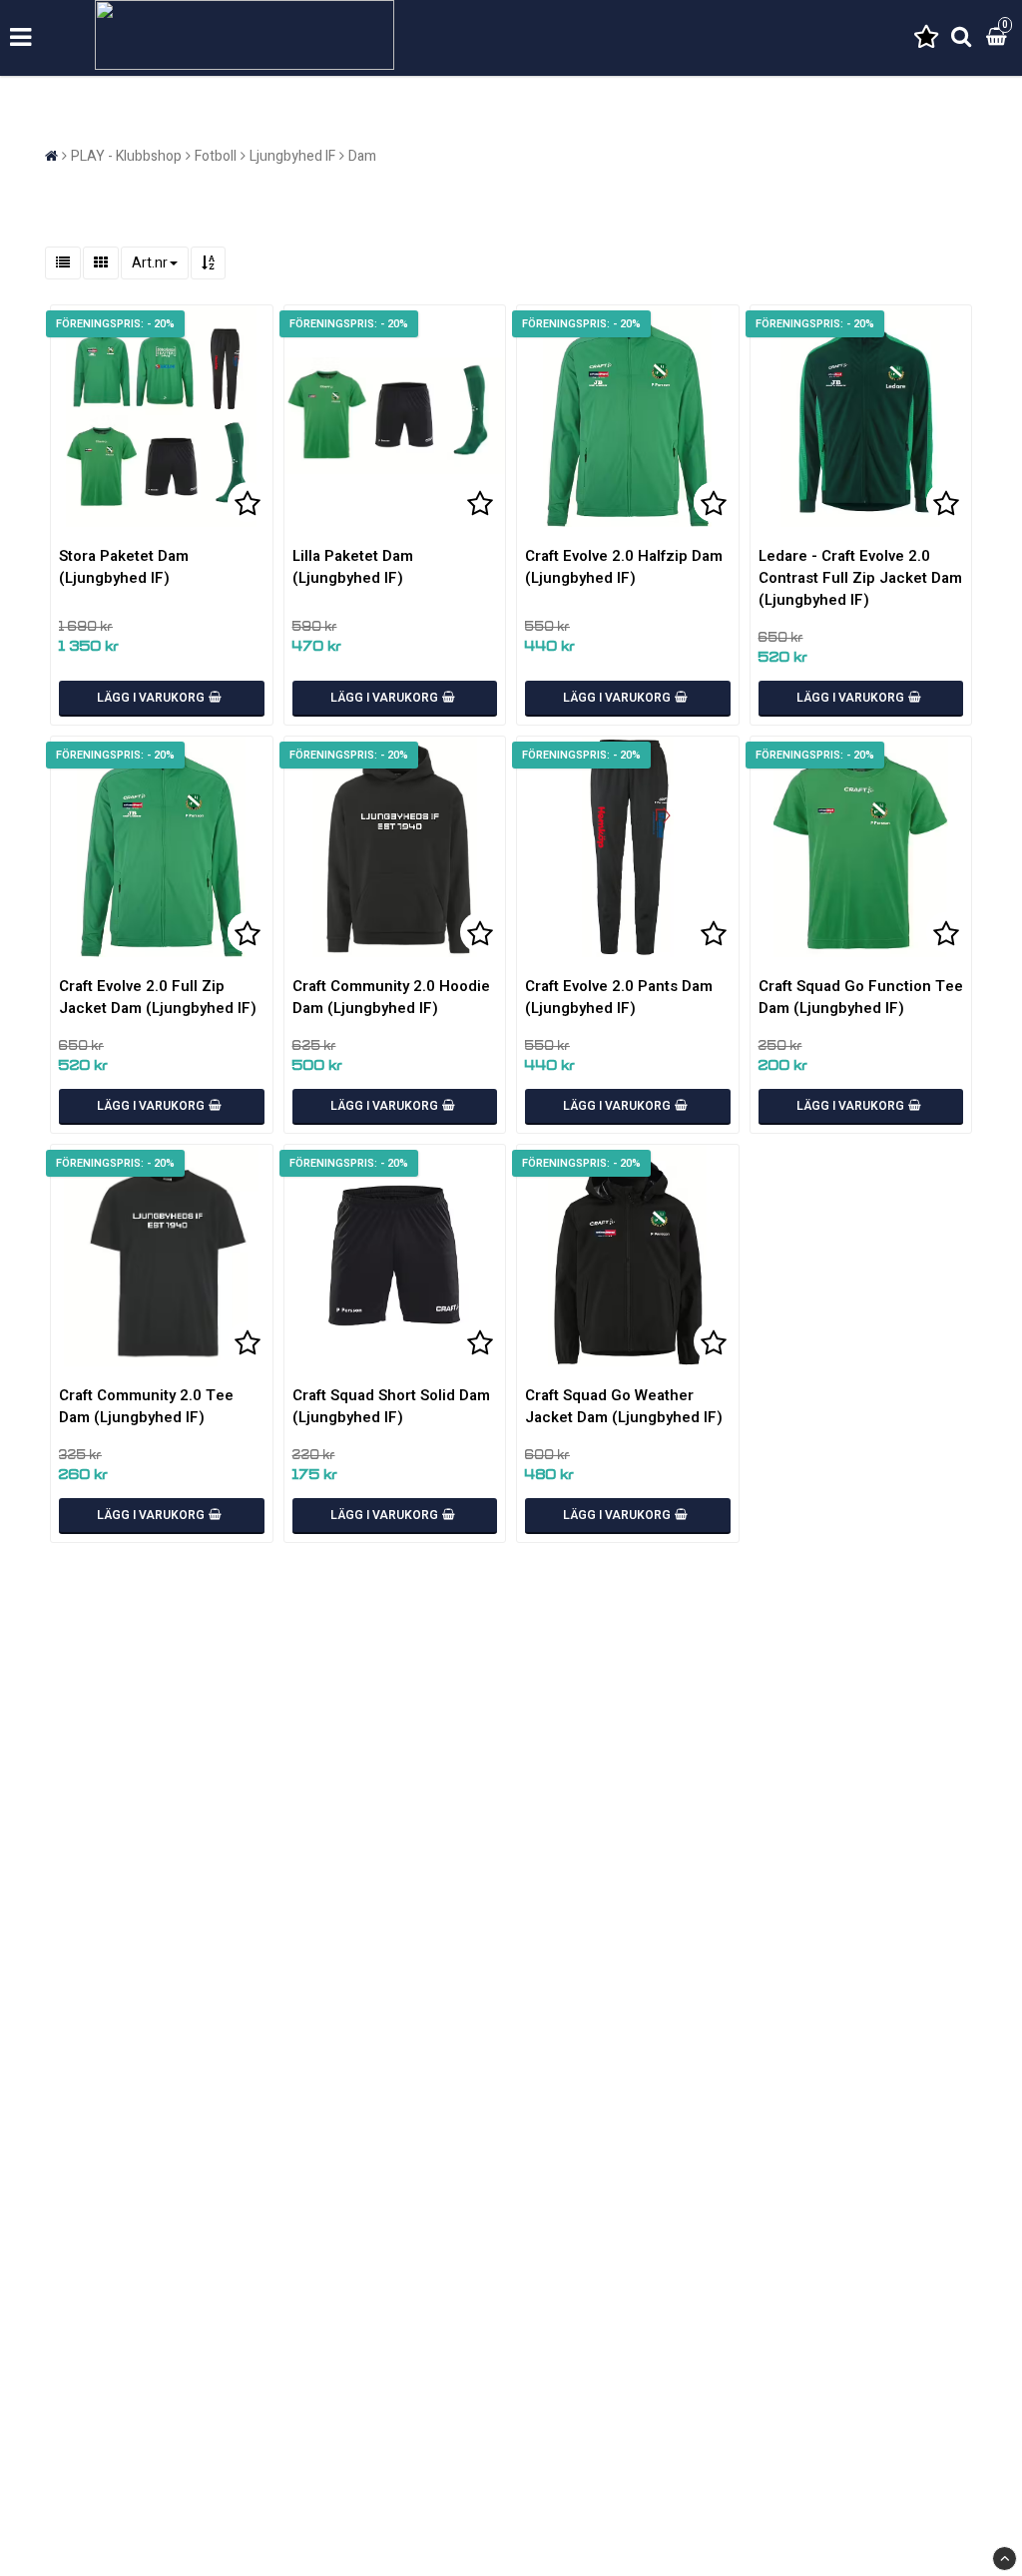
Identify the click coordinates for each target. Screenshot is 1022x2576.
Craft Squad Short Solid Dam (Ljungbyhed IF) (391, 1406)
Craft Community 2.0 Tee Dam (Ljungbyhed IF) (146, 1406)
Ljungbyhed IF (292, 156)
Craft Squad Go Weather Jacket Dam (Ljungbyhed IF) (624, 1406)
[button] (926, 38)
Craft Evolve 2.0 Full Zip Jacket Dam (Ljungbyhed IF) (158, 997)
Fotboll (216, 156)
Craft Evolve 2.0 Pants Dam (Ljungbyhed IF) (619, 997)
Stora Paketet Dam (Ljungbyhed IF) (124, 567)
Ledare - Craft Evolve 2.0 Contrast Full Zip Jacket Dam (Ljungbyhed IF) (860, 578)
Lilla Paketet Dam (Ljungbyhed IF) (353, 567)
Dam (362, 156)
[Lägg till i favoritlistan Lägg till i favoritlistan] (628, 416)
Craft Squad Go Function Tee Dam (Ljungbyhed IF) (861, 997)
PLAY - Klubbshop (126, 156)
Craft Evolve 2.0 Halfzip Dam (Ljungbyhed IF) (624, 567)
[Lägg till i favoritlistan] (162, 416)
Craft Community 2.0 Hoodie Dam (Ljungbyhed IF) (391, 997)
